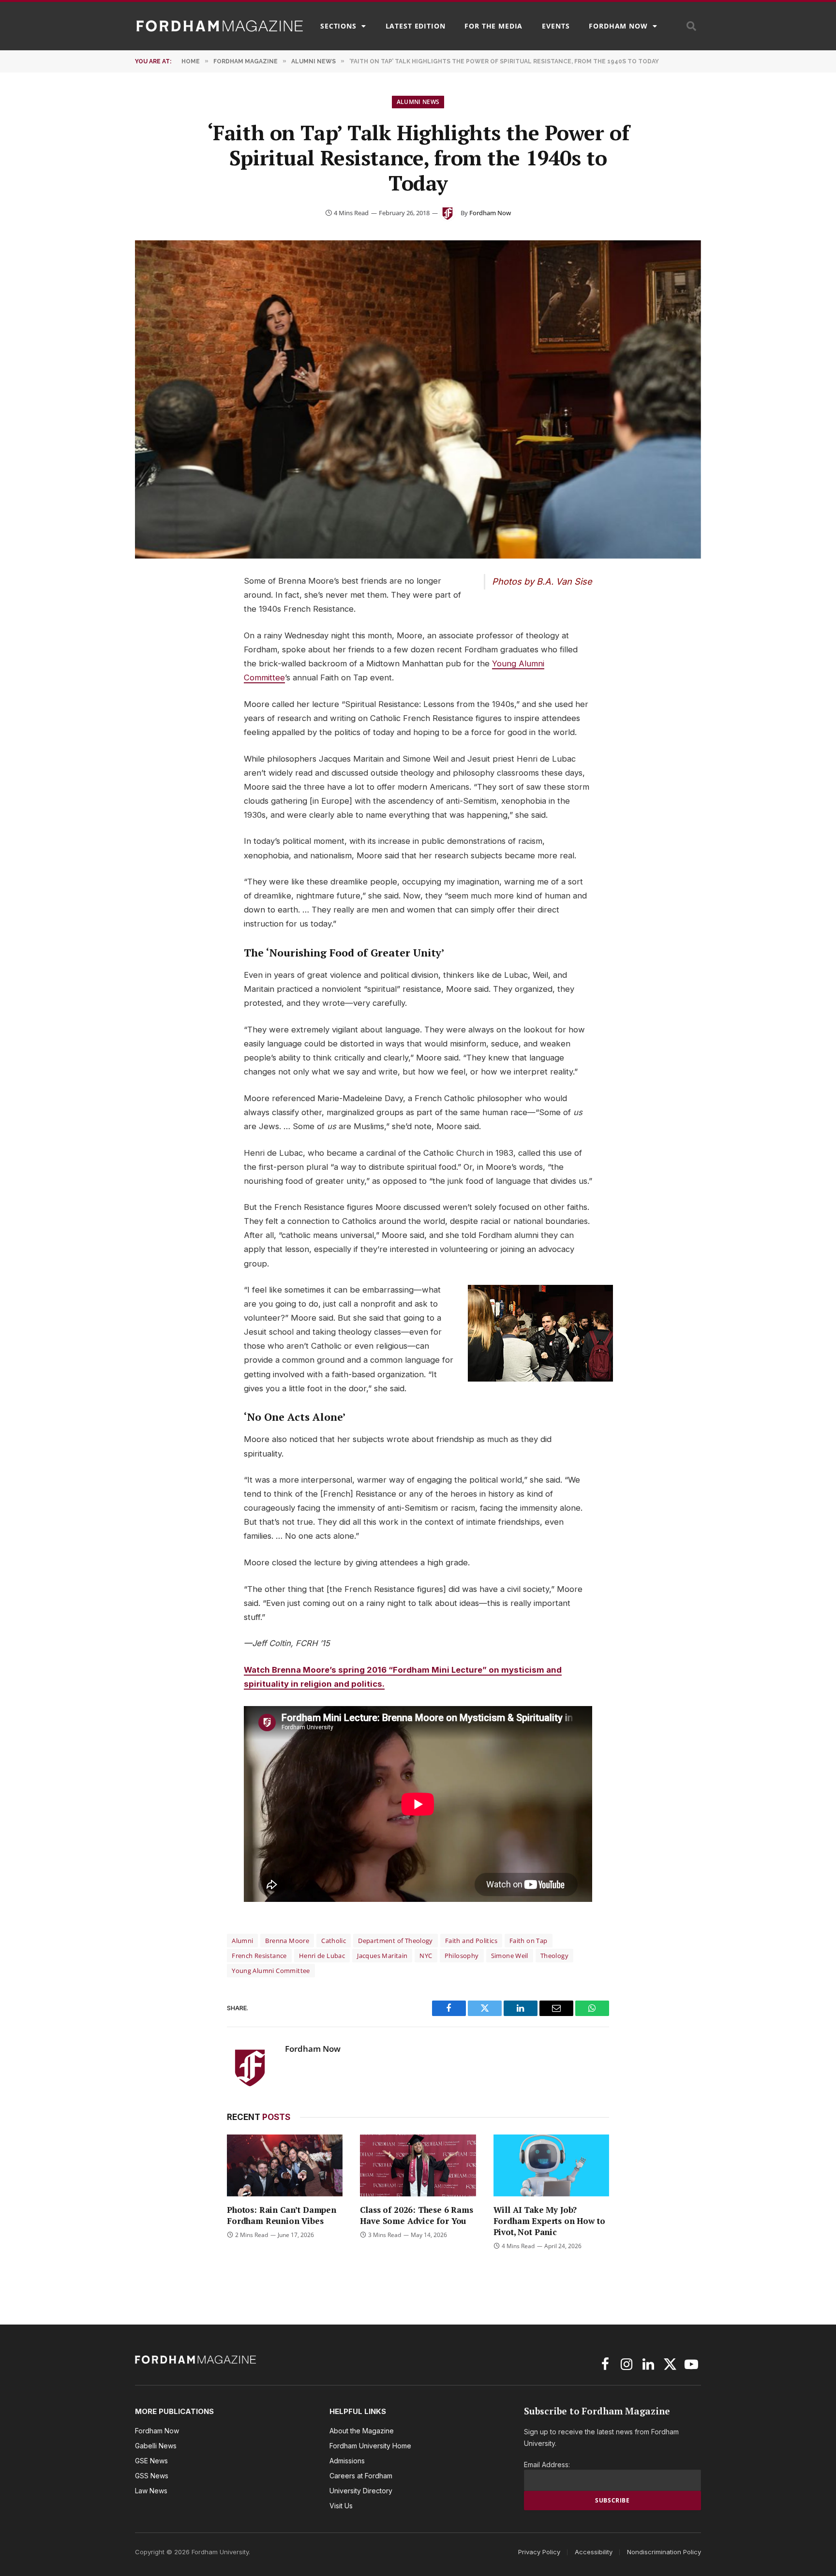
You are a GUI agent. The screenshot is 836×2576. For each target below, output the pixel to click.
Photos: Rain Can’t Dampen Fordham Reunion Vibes (282, 2215)
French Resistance (259, 1956)
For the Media (493, 26)
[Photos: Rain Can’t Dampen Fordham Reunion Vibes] (285, 2165)
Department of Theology (396, 1941)
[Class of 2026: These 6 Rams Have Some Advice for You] (418, 2165)
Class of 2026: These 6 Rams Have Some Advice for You (416, 2215)
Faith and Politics (471, 1941)
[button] (691, 26)
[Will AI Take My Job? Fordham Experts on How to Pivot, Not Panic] (551, 2165)
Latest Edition (416, 26)
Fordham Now (618, 26)
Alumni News (418, 102)
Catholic (334, 1941)
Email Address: (547, 2465)
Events (556, 26)
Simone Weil (510, 1956)
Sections (338, 26)
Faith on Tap (529, 1941)
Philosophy (462, 1956)
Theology (554, 1956)
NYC (426, 1956)
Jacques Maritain (382, 1956)
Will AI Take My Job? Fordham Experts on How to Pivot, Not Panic (549, 2221)
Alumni (242, 1941)
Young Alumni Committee (271, 1971)
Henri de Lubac (322, 1956)
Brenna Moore (287, 1941)
